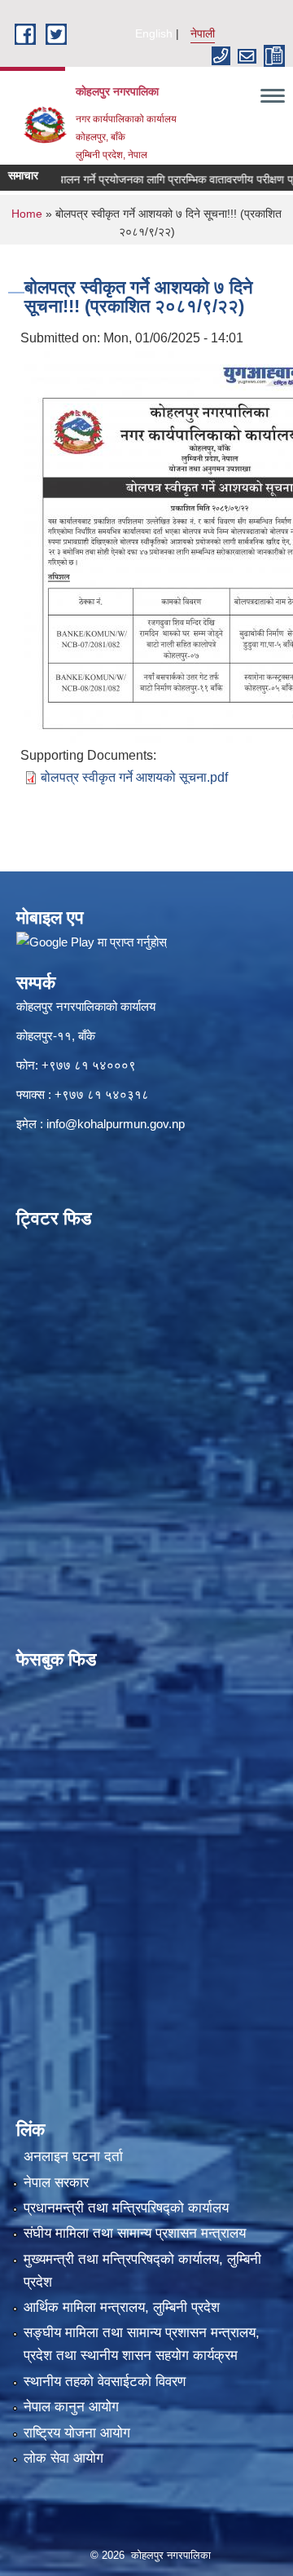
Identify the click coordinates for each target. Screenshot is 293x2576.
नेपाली (203, 33)
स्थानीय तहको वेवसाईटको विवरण (105, 2382)
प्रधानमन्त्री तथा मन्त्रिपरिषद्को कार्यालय (126, 2208)
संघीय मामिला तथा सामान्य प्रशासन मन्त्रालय (135, 2233)
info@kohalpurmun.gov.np (116, 1124)
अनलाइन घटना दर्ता (73, 2157)
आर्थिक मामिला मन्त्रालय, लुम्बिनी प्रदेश (122, 2307)
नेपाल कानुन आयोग (71, 2407)
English (154, 33)
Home (27, 214)
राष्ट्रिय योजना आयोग (77, 2433)
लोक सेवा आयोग (63, 2458)
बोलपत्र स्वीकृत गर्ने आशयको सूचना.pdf (134, 777)
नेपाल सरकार (56, 2183)
